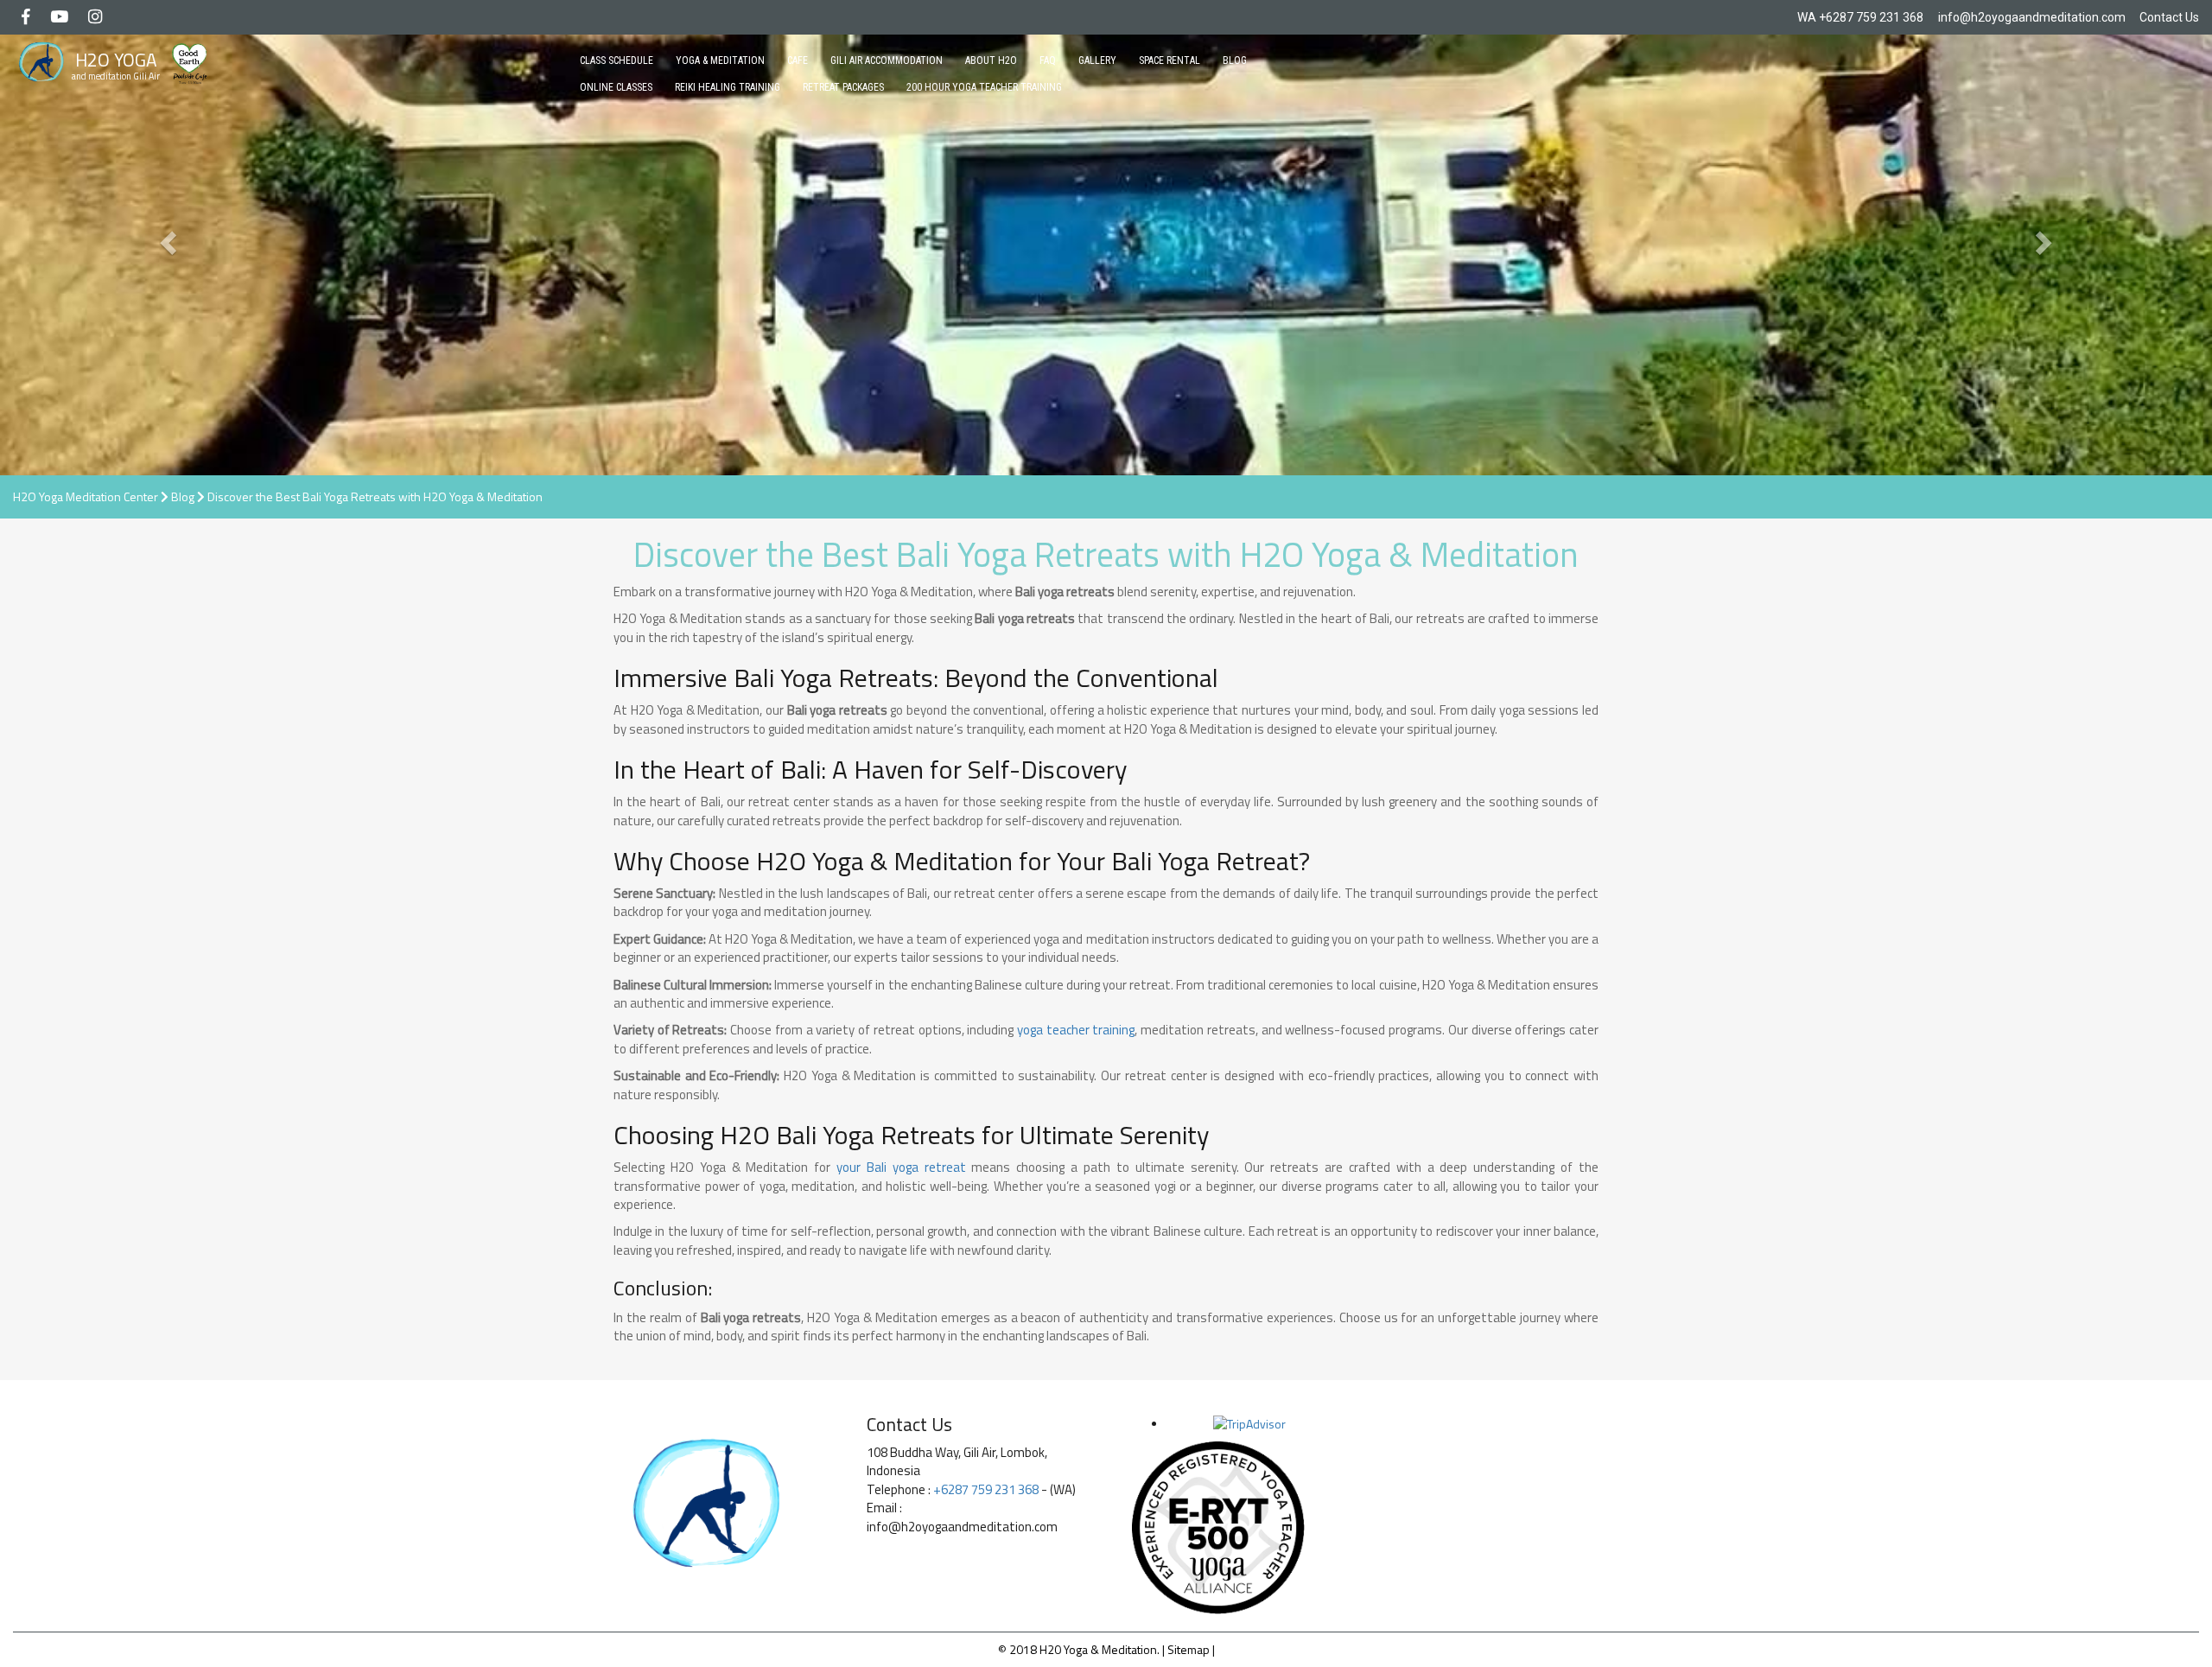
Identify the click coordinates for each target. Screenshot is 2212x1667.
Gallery (1097, 60)
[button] (166, 238)
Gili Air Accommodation (887, 60)
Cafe (798, 60)
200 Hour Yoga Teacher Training (984, 87)
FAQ (1048, 60)
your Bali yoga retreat (901, 1167)
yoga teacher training (1076, 1030)
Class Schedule (617, 60)
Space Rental (1170, 60)
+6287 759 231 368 (1871, 17)
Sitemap (1189, 1649)
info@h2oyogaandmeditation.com (2032, 17)
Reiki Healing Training (728, 87)
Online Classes (616, 87)
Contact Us (2169, 17)
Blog (1235, 60)
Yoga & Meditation (720, 60)
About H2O (991, 60)
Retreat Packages (843, 87)
